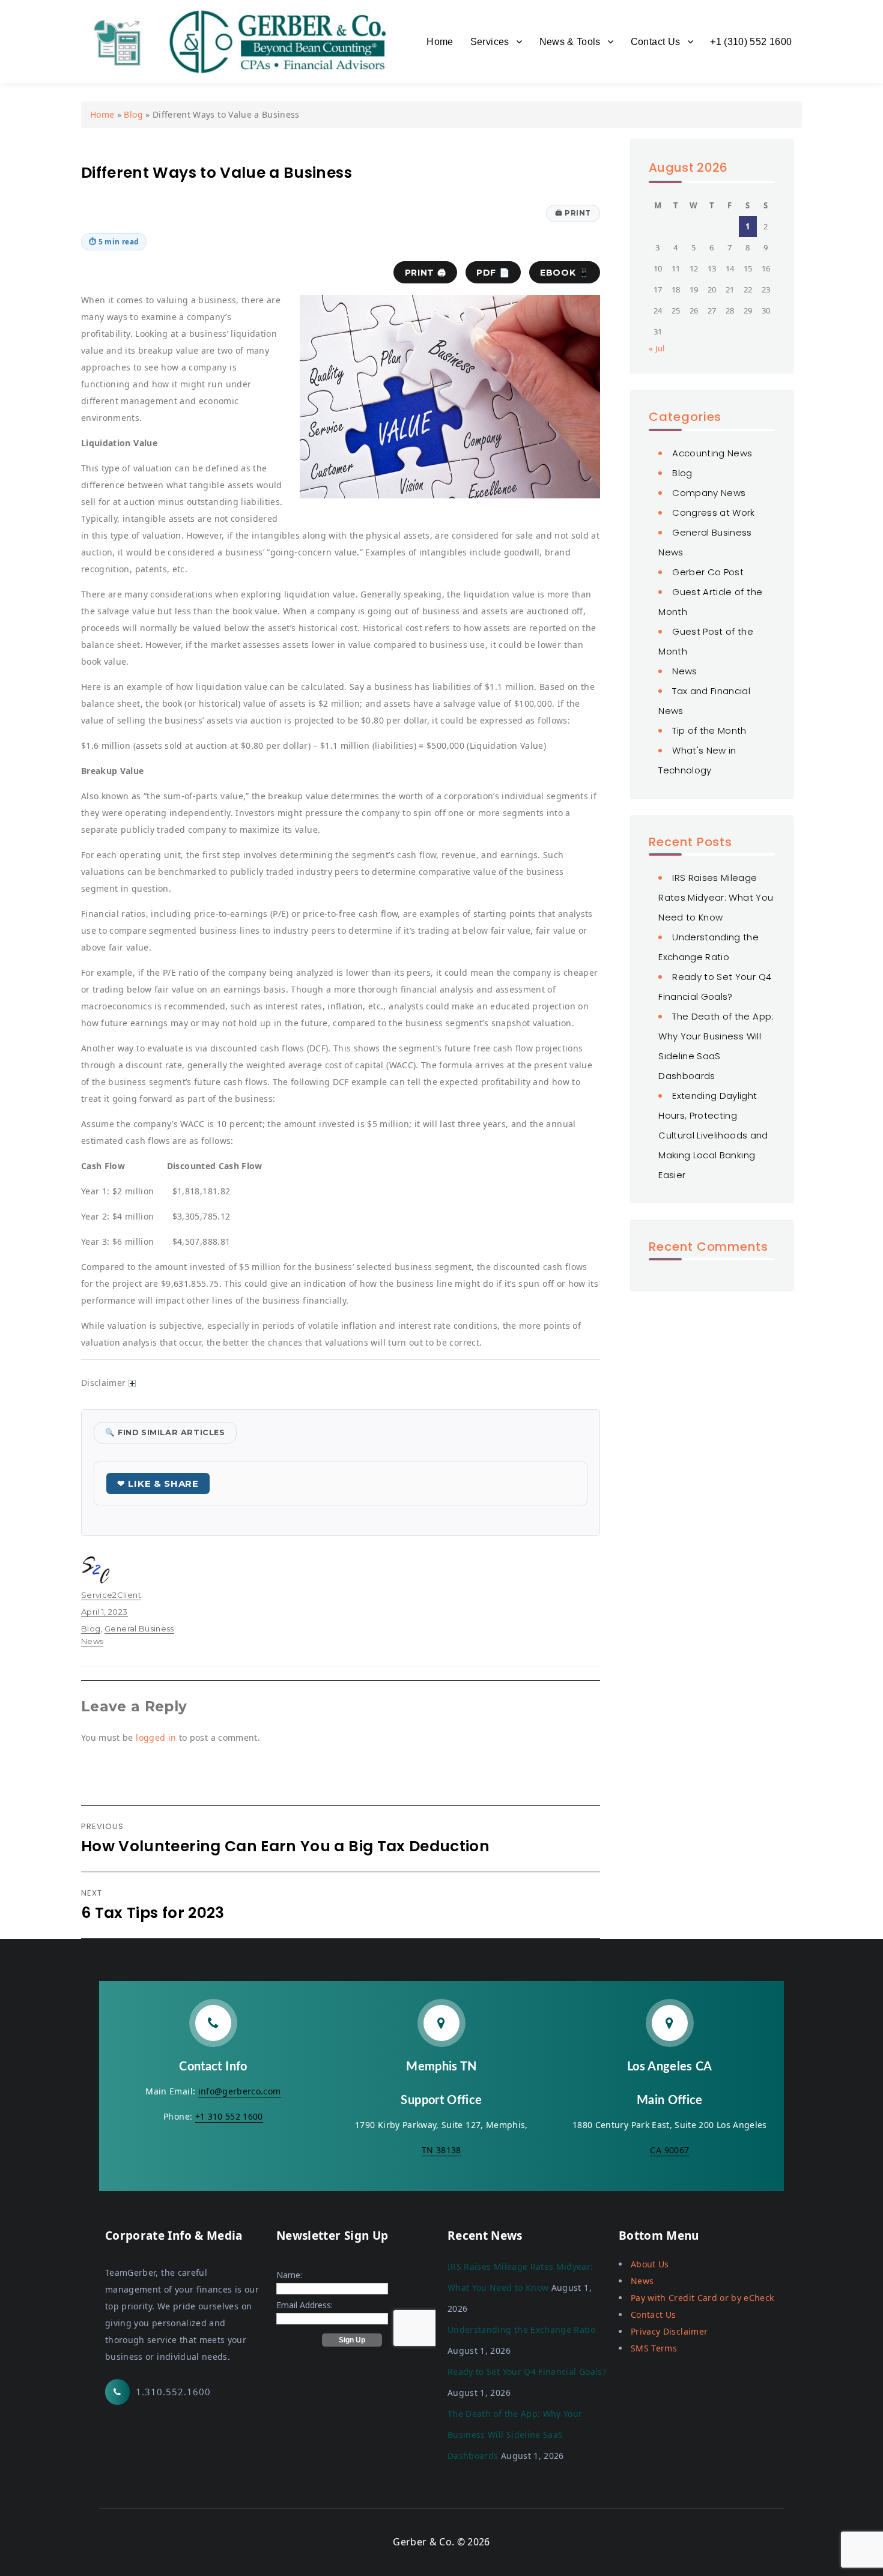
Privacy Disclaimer (669, 2331)
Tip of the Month (709, 730)
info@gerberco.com (240, 2091)
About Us (650, 2264)
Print (573, 213)
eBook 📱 (565, 273)
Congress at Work (714, 512)
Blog (133, 114)
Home (440, 42)
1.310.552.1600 (173, 2392)
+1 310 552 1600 (229, 2116)
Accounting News (712, 453)
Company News (709, 493)
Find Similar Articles (165, 1432)
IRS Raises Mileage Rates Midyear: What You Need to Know (716, 897)
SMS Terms (654, 2348)
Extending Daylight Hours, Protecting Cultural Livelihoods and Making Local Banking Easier (713, 1135)
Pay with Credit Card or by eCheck (702, 2298)
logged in (156, 1737)
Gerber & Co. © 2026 (441, 2542)
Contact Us (656, 42)
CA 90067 (669, 2150)
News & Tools (570, 42)
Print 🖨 (426, 273)
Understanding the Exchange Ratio (521, 2330)
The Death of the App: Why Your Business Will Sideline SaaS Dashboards (515, 2435)
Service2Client (111, 1595)
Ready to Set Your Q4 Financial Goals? (527, 2372)
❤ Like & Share (158, 1483)
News (684, 671)
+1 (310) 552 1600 (751, 42)
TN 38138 (441, 2150)
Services (490, 42)
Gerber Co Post (708, 572)
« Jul (657, 348)
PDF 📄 (493, 273)
